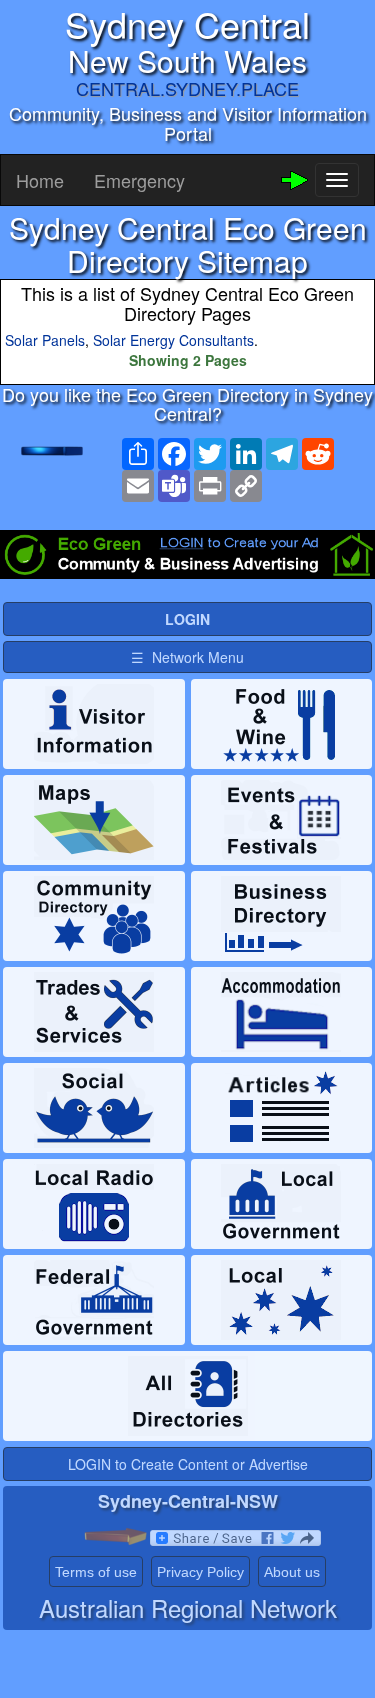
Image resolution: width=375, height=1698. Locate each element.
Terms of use (96, 1572)
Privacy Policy (200, 1572)
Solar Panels (45, 340)
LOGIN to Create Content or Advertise (188, 1464)
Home (40, 180)
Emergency (139, 180)
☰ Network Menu (187, 657)
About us (292, 1572)
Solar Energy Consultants (173, 340)
